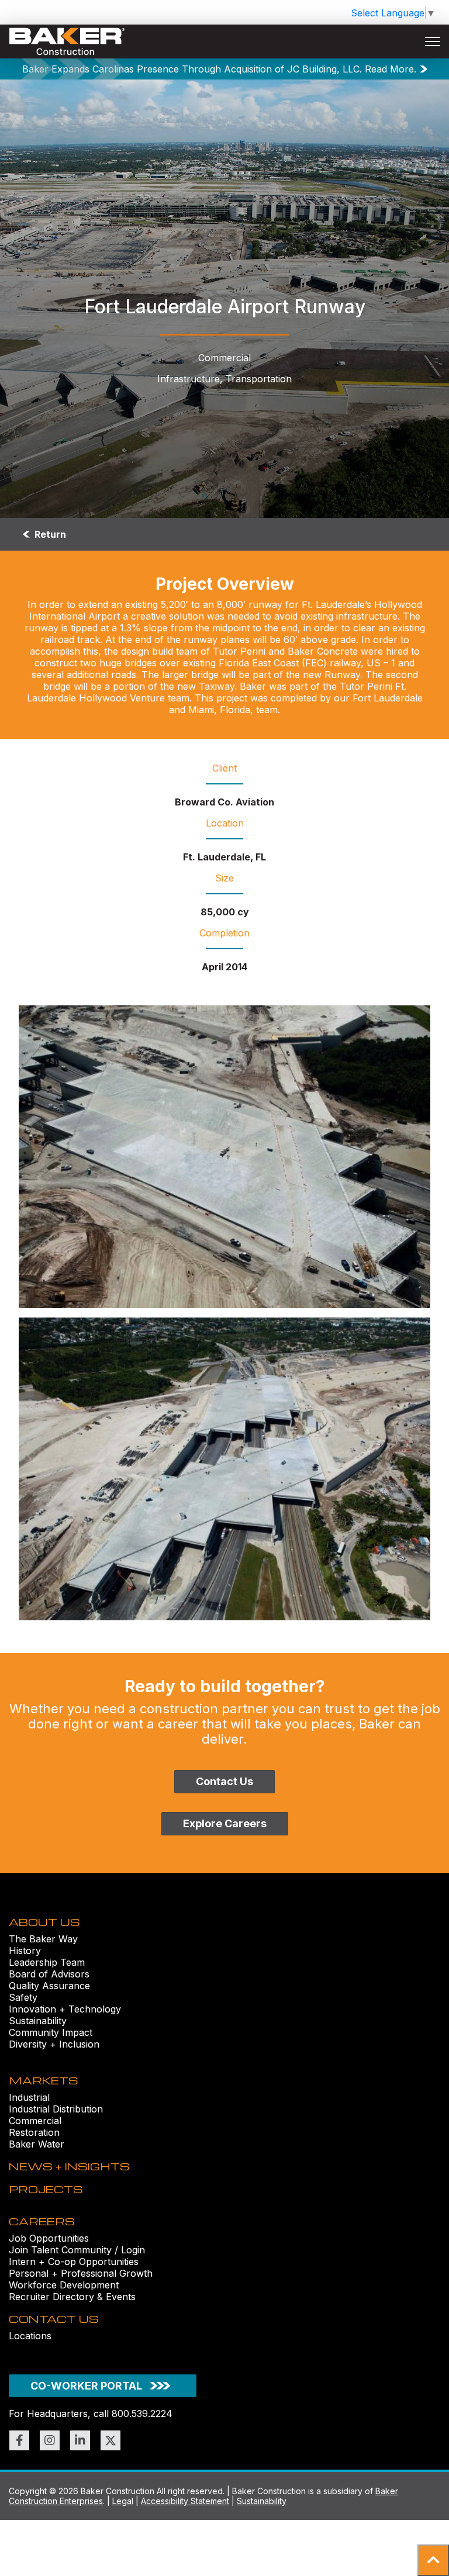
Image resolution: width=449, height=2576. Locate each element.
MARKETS (44, 2080)
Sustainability (38, 2021)
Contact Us (224, 1781)
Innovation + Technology (65, 2009)
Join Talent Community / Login (77, 2250)
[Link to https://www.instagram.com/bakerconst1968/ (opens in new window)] (50, 2440)
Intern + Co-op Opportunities (74, 2262)
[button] (433, 2560)
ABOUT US (44, 1922)
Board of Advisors (49, 1974)
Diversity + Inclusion (54, 2044)
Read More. (391, 69)
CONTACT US (54, 2319)
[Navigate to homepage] (67, 42)
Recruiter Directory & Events (72, 2297)
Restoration (34, 2132)
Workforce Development (64, 2285)
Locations (30, 2336)
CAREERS (42, 2221)
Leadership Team (47, 1962)
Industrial (29, 2097)
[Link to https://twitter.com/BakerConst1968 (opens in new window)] (110, 2440)
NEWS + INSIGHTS (69, 2166)
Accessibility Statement (185, 2501)
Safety (23, 1997)
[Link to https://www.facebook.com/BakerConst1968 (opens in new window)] (19, 2440)
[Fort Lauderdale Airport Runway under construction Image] (224, 1157)
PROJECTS (46, 2189)
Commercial (35, 2121)
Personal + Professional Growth (81, 2273)
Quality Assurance (49, 1986)
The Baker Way (43, 1939)
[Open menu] (433, 42)
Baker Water (37, 2144)
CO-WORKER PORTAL (86, 2386)
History (25, 1951)
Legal (123, 2501)
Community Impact (51, 2032)
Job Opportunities (49, 2238)
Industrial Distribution (56, 2109)
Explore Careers (225, 1823)
